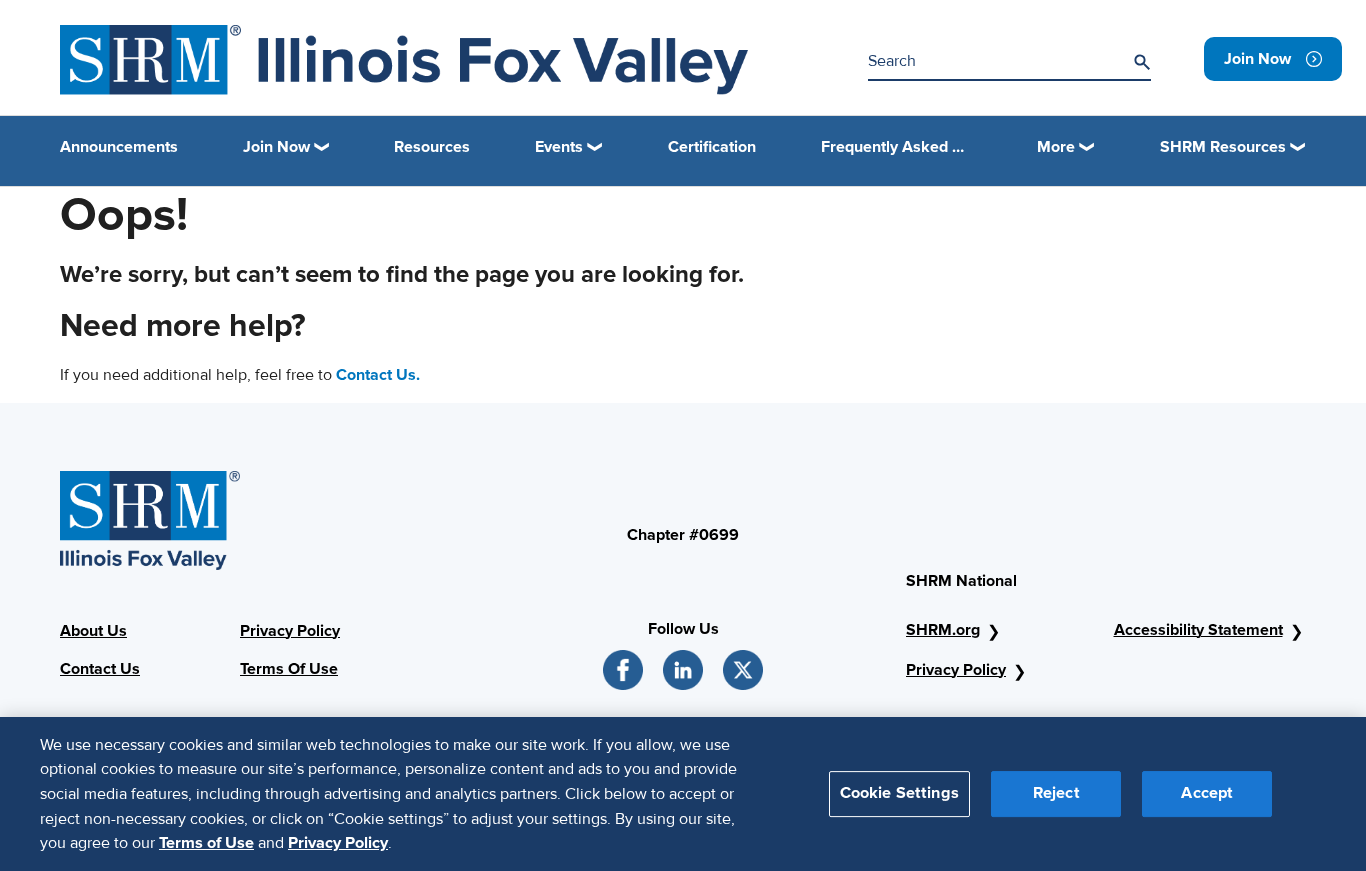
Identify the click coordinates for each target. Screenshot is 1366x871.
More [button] (1056, 147)
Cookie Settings (899, 793)
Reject (1056, 793)
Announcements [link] (119, 147)
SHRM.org (943, 630)
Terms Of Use (289, 669)
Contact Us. (378, 375)
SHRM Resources (1223, 147)
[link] (1273, 59)
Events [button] (559, 147)
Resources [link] (432, 147)
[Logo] (404, 60)
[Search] (1142, 62)
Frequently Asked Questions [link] (897, 147)
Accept (1207, 793)
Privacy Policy (290, 631)
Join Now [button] (276, 147)
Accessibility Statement (1198, 630)
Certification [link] (712, 147)
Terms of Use (206, 842)
